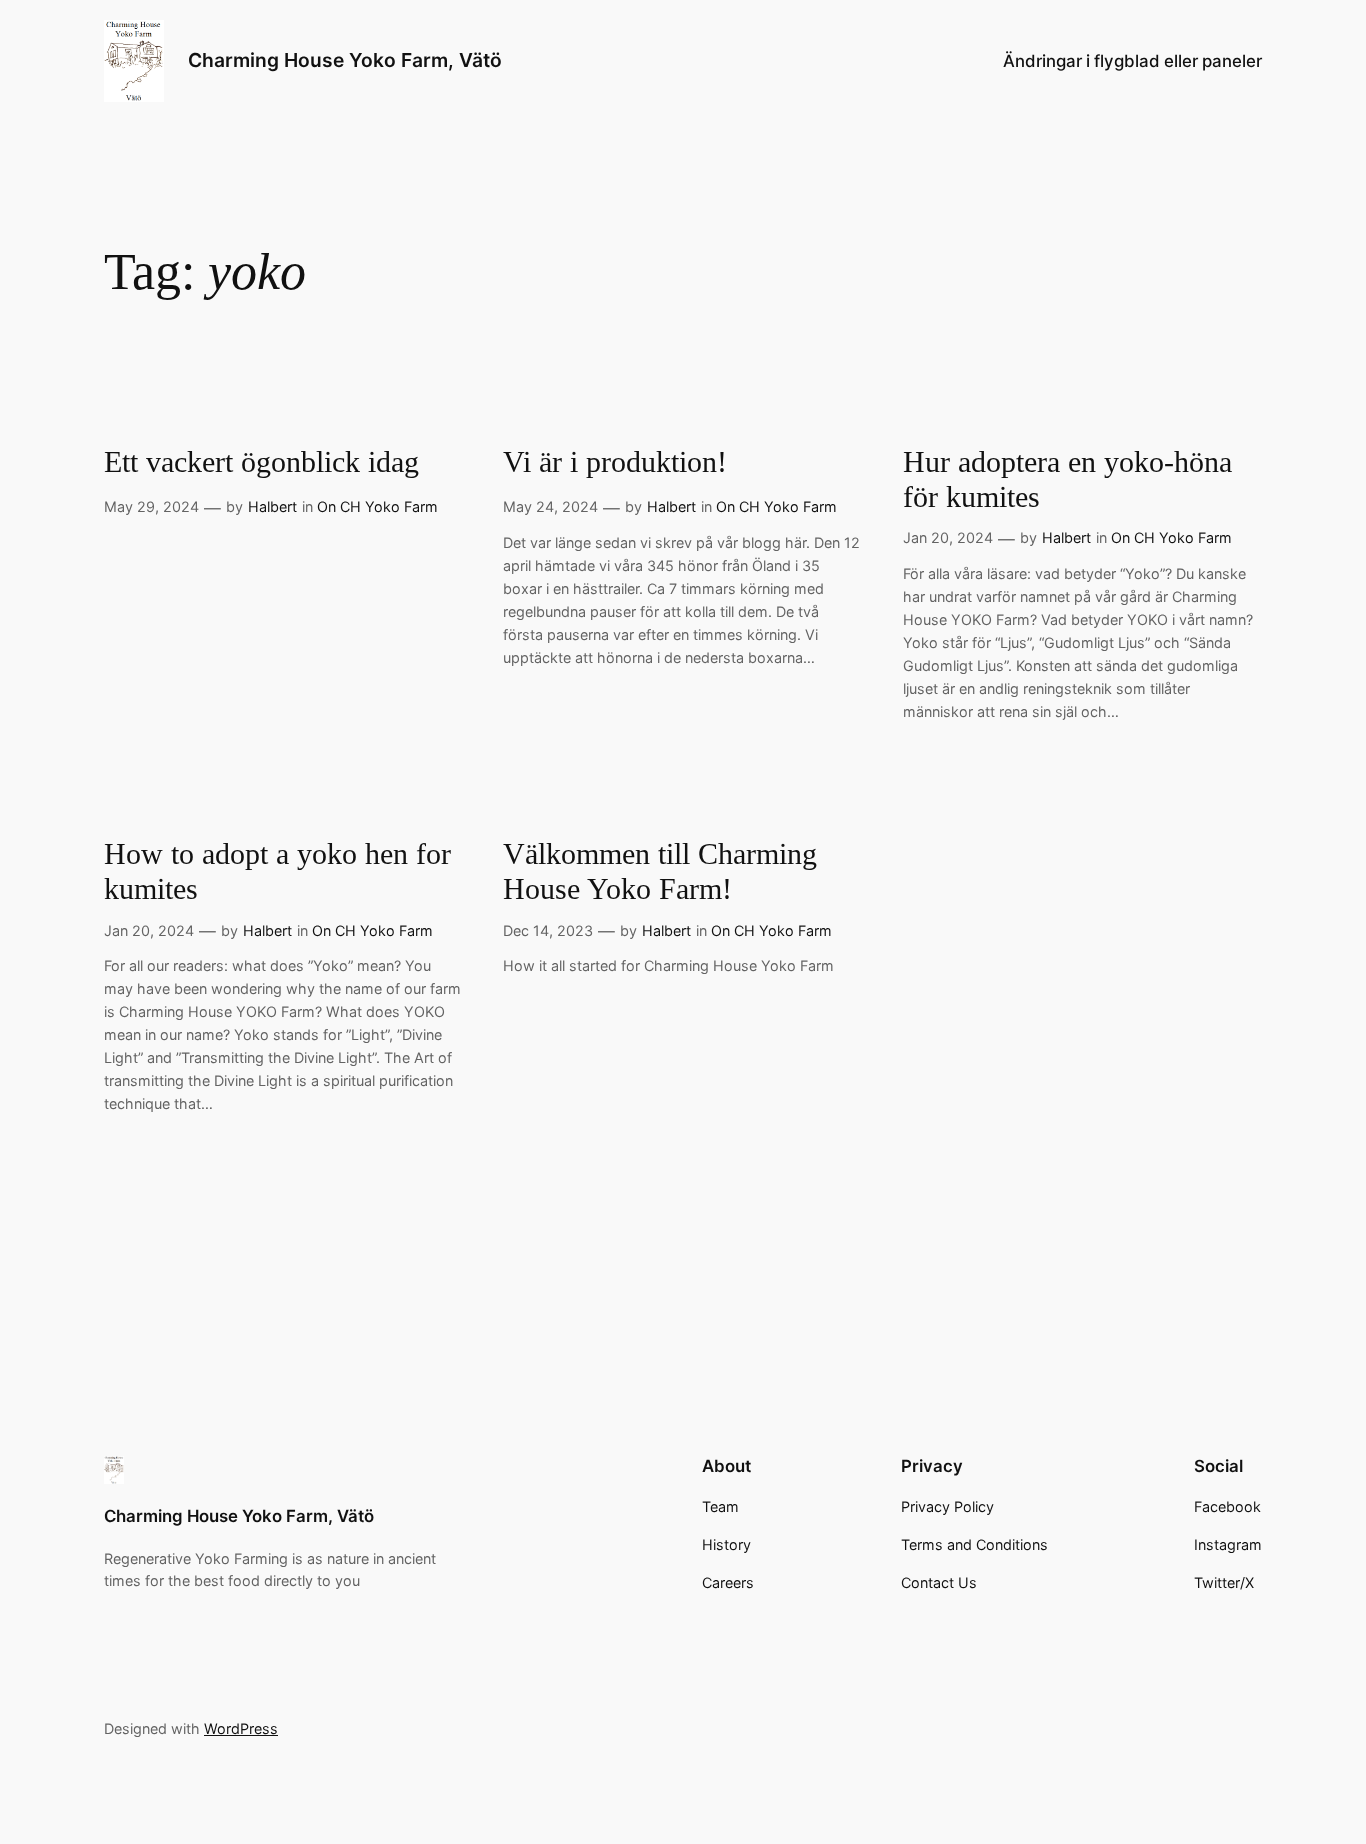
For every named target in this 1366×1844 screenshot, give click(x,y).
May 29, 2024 (151, 506)
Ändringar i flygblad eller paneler (1132, 61)
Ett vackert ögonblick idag (261, 462)
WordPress (241, 1728)
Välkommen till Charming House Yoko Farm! (660, 872)
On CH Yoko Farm (377, 506)
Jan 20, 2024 (948, 537)
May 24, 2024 (550, 506)
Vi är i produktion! (615, 462)
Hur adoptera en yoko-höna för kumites (1067, 480)
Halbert (272, 506)
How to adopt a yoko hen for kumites (277, 872)
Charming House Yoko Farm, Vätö (345, 60)
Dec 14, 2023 (548, 930)
